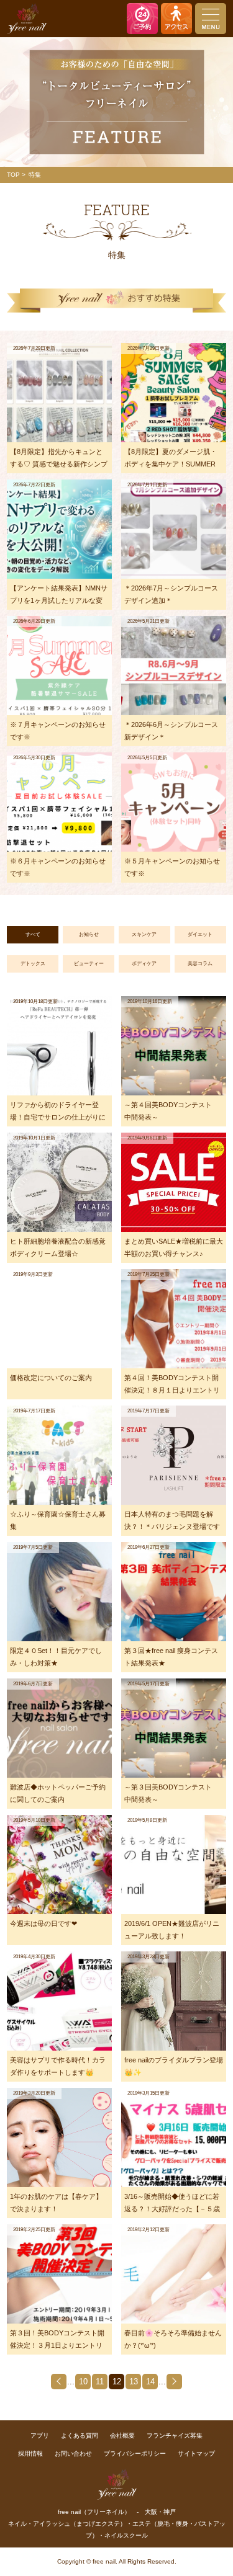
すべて (33, 934)
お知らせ (89, 934)
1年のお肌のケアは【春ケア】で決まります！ (56, 2203)
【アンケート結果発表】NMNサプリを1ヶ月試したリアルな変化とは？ (59, 597)
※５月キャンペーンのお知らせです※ (172, 867)
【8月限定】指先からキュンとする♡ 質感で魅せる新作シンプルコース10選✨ (59, 461)
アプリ (40, 2436)
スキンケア (144, 934)
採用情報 (30, 2453)
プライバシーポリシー (135, 2453)
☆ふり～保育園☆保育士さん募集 (58, 1520)
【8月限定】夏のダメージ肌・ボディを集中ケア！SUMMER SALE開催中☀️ (171, 461)
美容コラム (200, 964)
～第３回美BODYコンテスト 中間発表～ (171, 1793)
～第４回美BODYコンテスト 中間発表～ (171, 1111)
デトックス (33, 964)
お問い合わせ (73, 2453)
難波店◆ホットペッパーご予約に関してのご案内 (58, 1793)
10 (83, 2382)
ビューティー (89, 964)
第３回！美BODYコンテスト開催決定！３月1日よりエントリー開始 (57, 2342)
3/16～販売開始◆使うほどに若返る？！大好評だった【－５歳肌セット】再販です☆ (172, 2205)
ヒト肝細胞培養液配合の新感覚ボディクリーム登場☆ (58, 1247)
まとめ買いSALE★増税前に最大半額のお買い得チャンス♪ (174, 1247)
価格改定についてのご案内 (51, 1378)
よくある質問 (80, 2436)
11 (100, 2382)
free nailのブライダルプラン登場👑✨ (174, 2066)
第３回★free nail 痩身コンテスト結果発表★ (171, 1657)
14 (150, 2382)
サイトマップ (196, 2453)
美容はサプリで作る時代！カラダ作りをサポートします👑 (58, 2066)
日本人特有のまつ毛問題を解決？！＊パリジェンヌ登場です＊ (172, 1523)
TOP (13, 175)
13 (134, 2382)
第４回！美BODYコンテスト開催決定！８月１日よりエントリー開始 (172, 1387)
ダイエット (200, 934)
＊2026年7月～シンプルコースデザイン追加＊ (171, 594)
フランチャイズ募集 (175, 2436)
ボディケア (144, 964)
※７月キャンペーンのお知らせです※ (58, 731)
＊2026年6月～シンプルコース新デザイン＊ (171, 731)
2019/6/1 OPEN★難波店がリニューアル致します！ (172, 1930)
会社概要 (122, 2436)
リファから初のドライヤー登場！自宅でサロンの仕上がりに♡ (58, 1114)
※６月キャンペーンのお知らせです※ (58, 867)
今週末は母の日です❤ (43, 1923)
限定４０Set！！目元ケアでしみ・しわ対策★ (56, 1657)
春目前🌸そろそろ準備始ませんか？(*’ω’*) (173, 2339)
